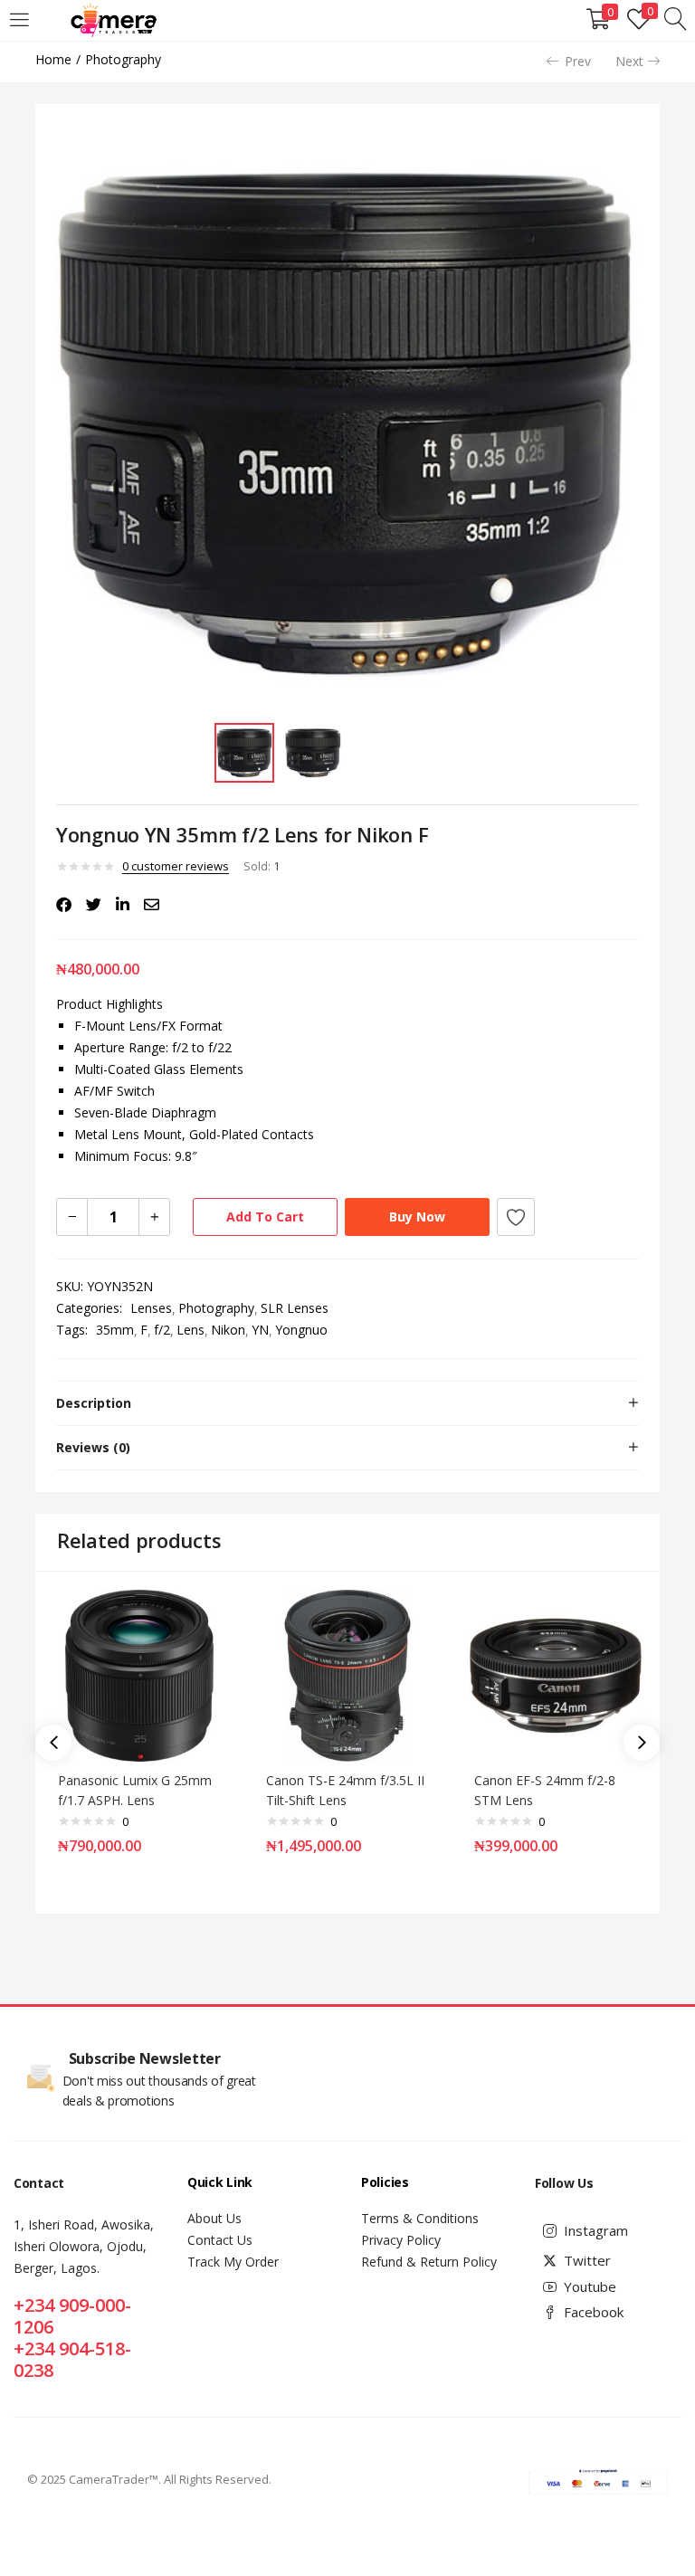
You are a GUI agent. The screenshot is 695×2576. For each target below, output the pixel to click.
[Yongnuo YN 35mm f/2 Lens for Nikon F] (64, 905)
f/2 (162, 1330)
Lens (190, 1330)
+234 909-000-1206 (72, 2316)
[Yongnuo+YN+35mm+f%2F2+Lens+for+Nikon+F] (94, 905)
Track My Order (233, 2262)
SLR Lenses (295, 1308)
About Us (214, 2218)
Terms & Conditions (420, 2218)
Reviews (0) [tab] (93, 1447)
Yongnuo (301, 1330)
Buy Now (417, 1217)
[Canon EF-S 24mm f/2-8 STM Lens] (556, 1674)
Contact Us (220, 2240)
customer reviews (176, 866)
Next (629, 61)
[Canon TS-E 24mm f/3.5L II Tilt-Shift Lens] (347, 1674)
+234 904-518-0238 (72, 2359)
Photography (123, 59)
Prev (578, 61)
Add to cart (265, 1217)
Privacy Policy (401, 2240)
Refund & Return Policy (429, 2262)
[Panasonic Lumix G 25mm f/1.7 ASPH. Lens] (139, 1674)
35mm (115, 1330)
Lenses (151, 1308)
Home (53, 59)
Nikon (228, 1330)
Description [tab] (94, 1403)
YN (260, 1330)
